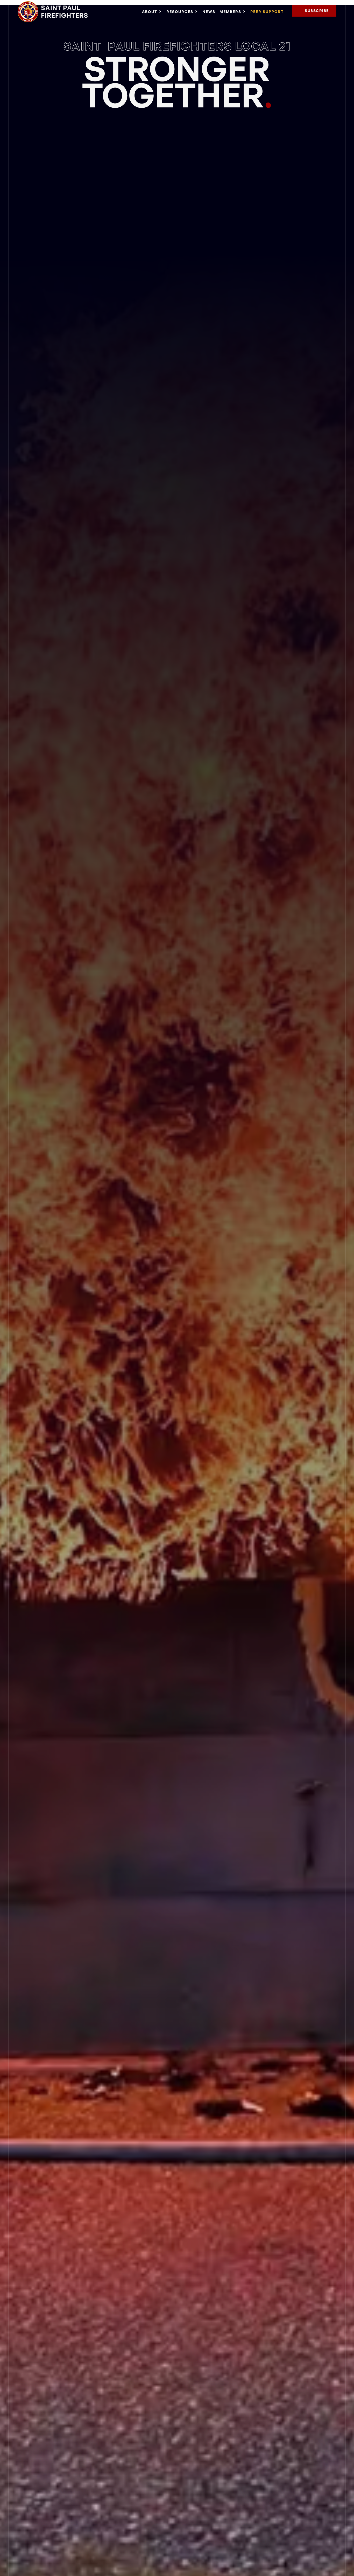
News (209, 12)
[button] (152, 12)
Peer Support (267, 12)
